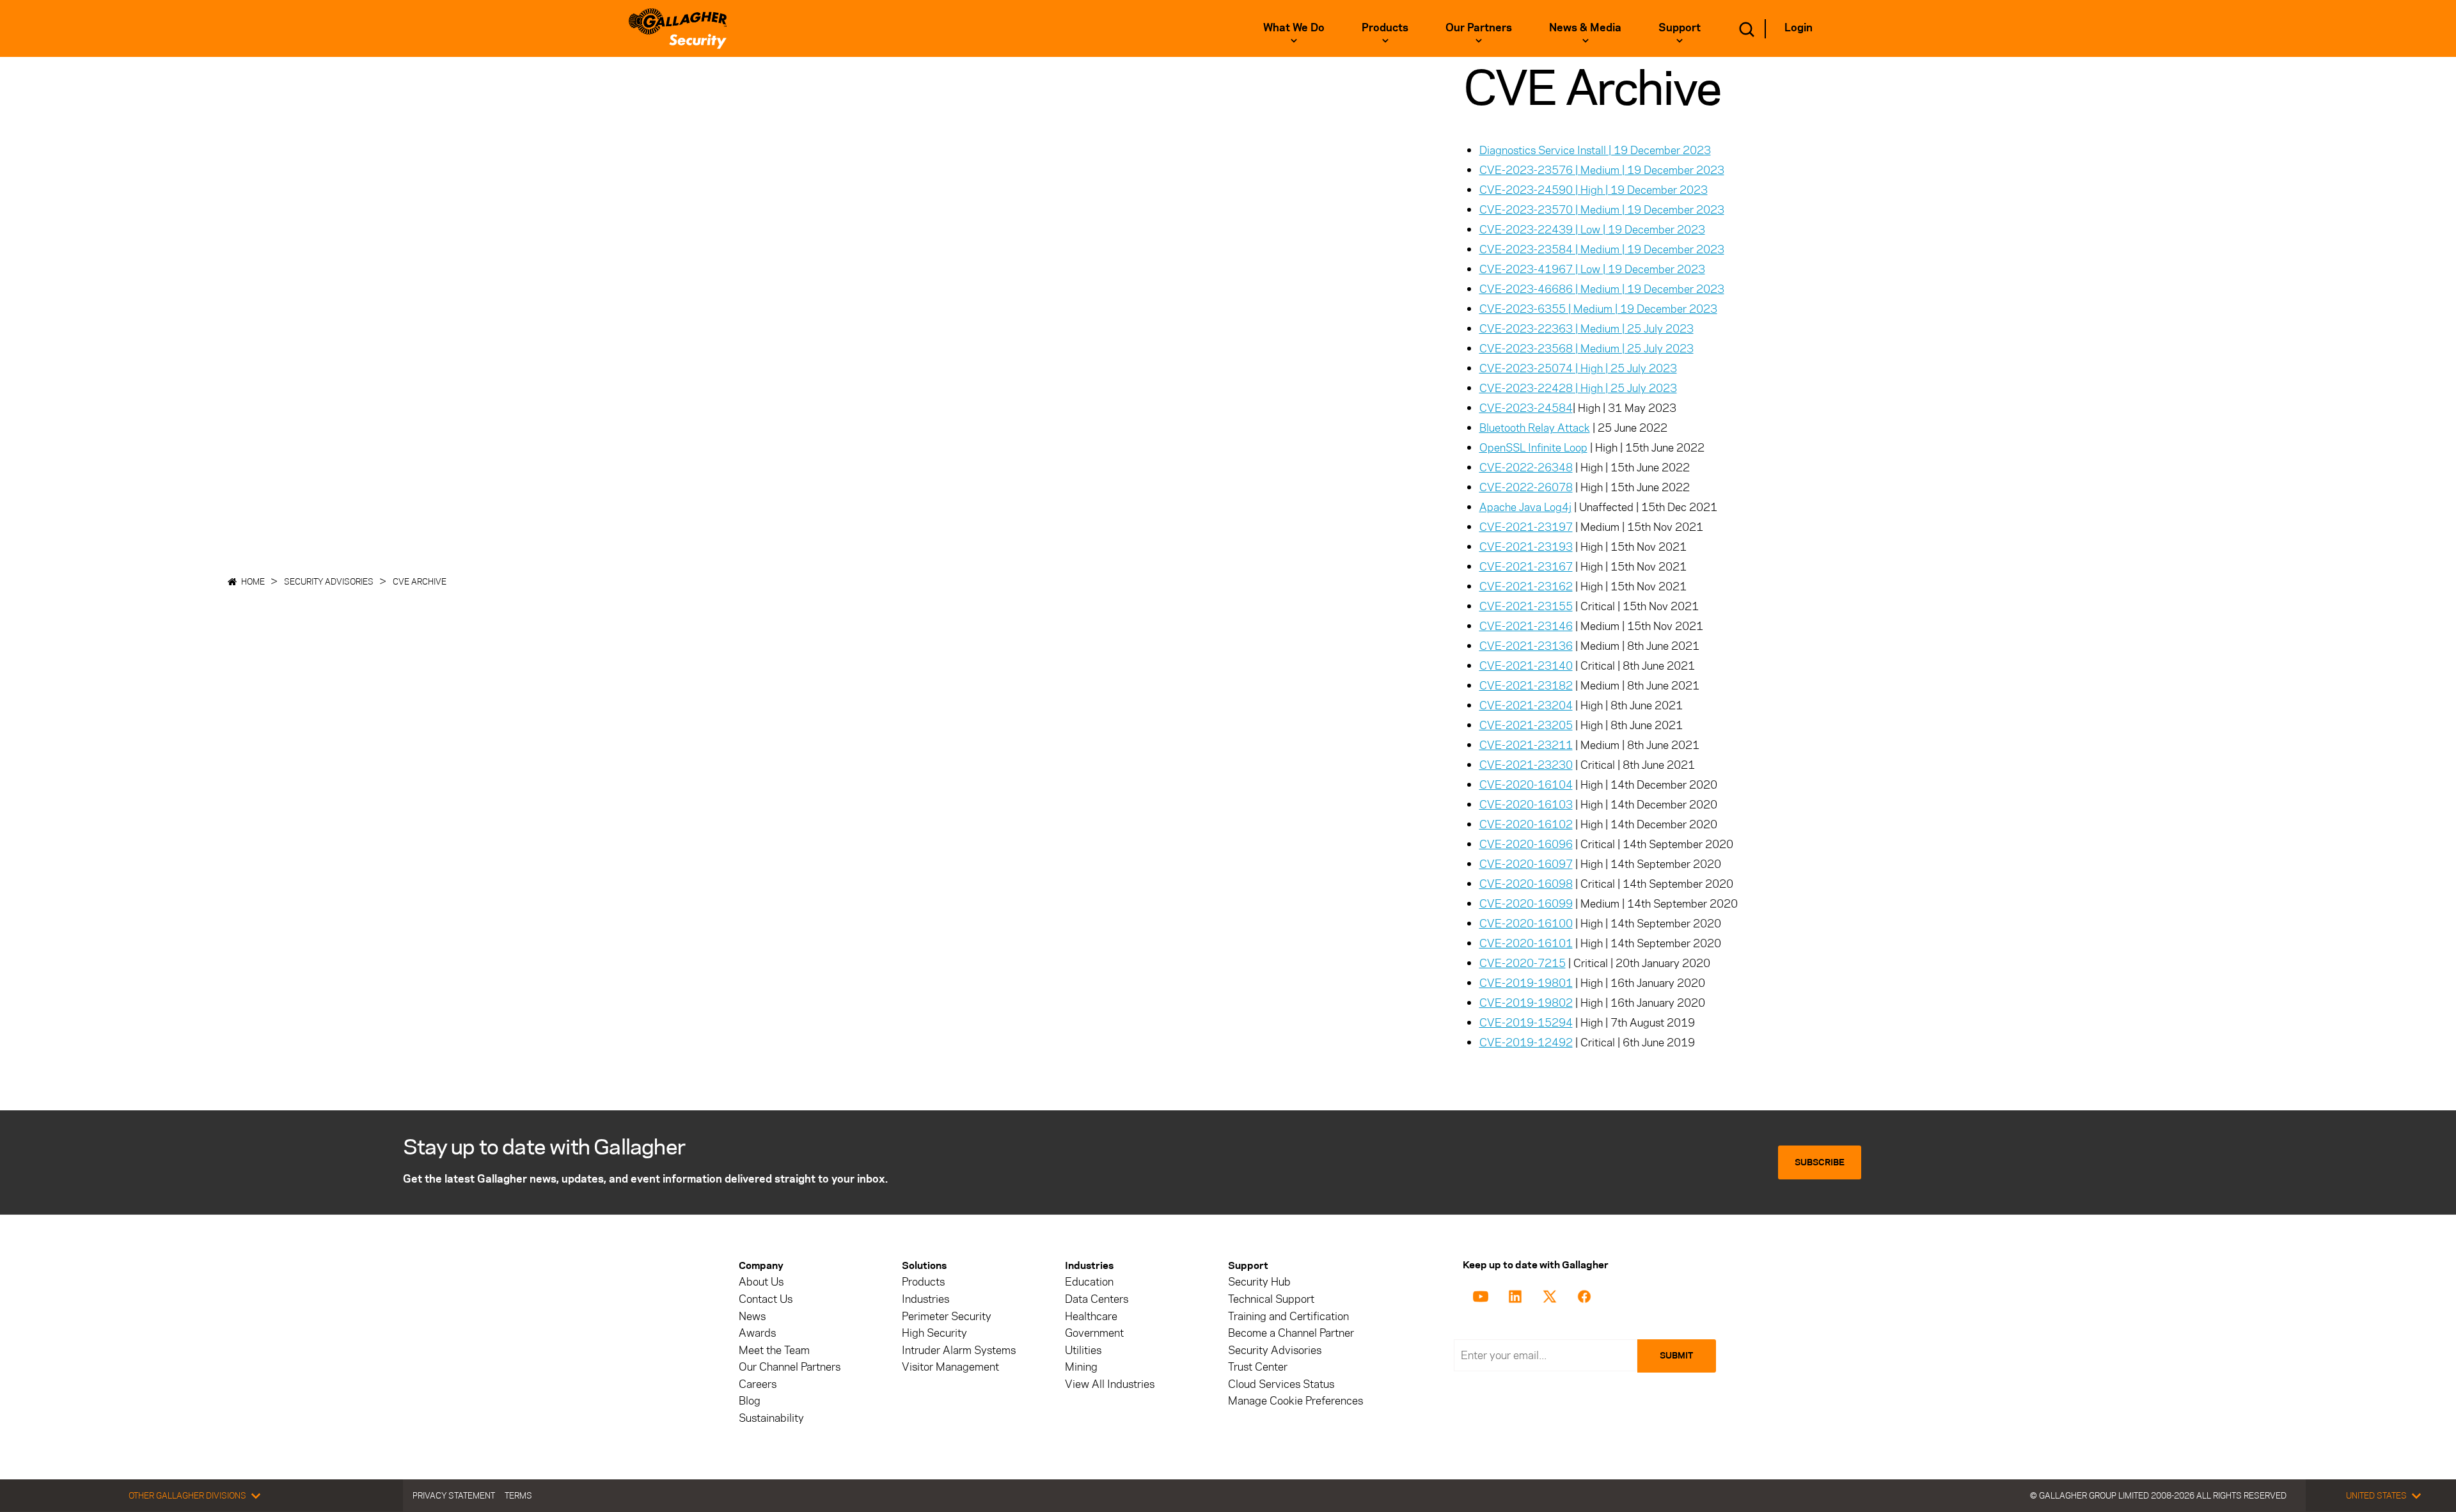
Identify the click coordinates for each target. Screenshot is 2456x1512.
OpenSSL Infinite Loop (1533, 448)
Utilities (1083, 1351)
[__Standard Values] (1483, 1295)
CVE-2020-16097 (1526, 864)
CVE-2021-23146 (1526, 626)
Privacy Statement (454, 1495)
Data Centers (1097, 1299)
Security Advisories (329, 581)
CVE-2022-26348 (1526, 468)
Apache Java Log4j (1525, 507)
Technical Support (1271, 1299)
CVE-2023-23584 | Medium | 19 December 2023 (1602, 249)
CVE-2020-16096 (1526, 844)
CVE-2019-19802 (1526, 1003)
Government (1094, 1333)
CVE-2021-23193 (1526, 547)
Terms (518, 1495)
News (752, 1317)
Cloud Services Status (1281, 1384)
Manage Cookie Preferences (1295, 1401)
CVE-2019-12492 (1526, 1043)
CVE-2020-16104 (1526, 785)
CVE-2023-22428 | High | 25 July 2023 (1578, 388)
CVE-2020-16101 (1526, 943)
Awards (757, 1333)
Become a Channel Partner (1291, 1333)
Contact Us (766, 1299)
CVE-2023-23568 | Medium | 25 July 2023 (1586, 349)
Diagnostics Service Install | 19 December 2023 (1595, 150)
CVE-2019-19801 (1526, 983)
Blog (750, 1401)
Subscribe (1820, 1162)
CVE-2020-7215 (1523, 963)
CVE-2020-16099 (1526, 904)
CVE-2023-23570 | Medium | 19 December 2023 (1602, 210)
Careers (758, 1384)
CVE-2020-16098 (1526, 884)
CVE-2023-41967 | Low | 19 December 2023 (1592, 269)
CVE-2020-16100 (1526, 924)
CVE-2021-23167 (1526, 567)
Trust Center (1258, 1367)
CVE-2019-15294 (1526, 1023)
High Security (934, 1333)
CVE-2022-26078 (1526, 487)
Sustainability (771, 1418)
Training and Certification (1288, 1317)
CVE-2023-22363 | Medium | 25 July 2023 (1586, 329)
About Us (761, 1282)
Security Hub (1259, 1282)
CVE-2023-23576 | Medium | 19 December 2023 (1602, 170)
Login (1799, 28)
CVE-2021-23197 (1526, 527)
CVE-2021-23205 (1526, 725)
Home (253, 581)
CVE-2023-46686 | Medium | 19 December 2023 (1602, 289)
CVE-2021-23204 (1526, 705)
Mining (1081, 1367)
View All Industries (1110, 1384)
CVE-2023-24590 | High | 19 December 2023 (1594, 190)
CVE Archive (420, 581)
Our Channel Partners (790, 1367)
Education (1089, 1282)
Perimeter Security (947, 1317)
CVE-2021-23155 (1526, 606)
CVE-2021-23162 (1526, 587)
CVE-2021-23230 (1526, 765)
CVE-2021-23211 (1526, 745)
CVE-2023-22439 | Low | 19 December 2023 (1592, 230)
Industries (925, 1299)
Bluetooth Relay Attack (1535, 428)
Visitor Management (950, 1367)
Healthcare (1091, 1317)
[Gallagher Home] (678, 28)
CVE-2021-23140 (1526, 666)
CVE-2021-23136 (1526, 646)
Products (923, 1282)
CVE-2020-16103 (1526, 805)
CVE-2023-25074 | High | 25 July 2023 (1578, 368)
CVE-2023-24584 (1526, 408)
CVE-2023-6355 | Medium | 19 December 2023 (1598, 309)
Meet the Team (774, 1351)
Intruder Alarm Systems (959, 1351)
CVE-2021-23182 (1526, 686)
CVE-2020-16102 (1526, 824)
